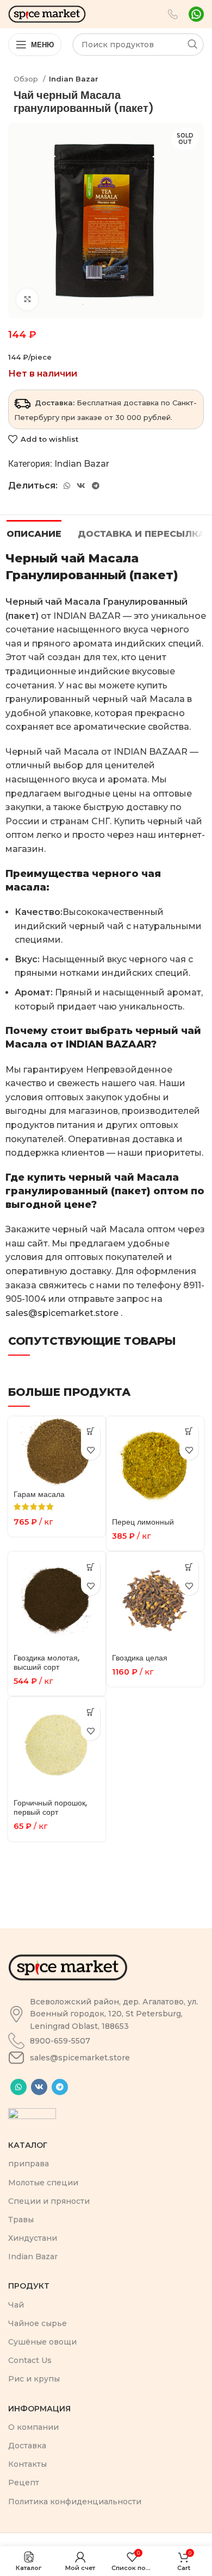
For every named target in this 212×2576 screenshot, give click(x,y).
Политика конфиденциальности (75, 2502)
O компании (33, 2427)
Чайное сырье (38, 2323)
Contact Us (30, 2360)
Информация (39, 2409)
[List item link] (106, 2014)
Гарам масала (39, 1494)
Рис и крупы (34, 2379)
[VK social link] (81, 486)
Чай (16, 2305)
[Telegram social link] (96, 486)
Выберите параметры (91, 1431)
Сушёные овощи (42, 2342)
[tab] (34, 532)
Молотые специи (43, 2183)
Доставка (27, 2446)
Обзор (27, 79)
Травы (21, 2220)
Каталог (28, 2145)
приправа (29, 2164)
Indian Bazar (74, 79)
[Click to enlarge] (27, 299)
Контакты (27, 2464)
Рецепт (24, 2483)
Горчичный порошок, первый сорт (50, 1807)
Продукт (29, 2286)
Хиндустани (33, 2238)
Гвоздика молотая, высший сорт (46, 1662)
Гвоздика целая (140, 1658)
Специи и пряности (49, 2201)
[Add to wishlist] (91, 1450)
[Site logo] (47, 13)
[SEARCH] (192, 45)
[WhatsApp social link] (67, 486)
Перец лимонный (143, 1522)
